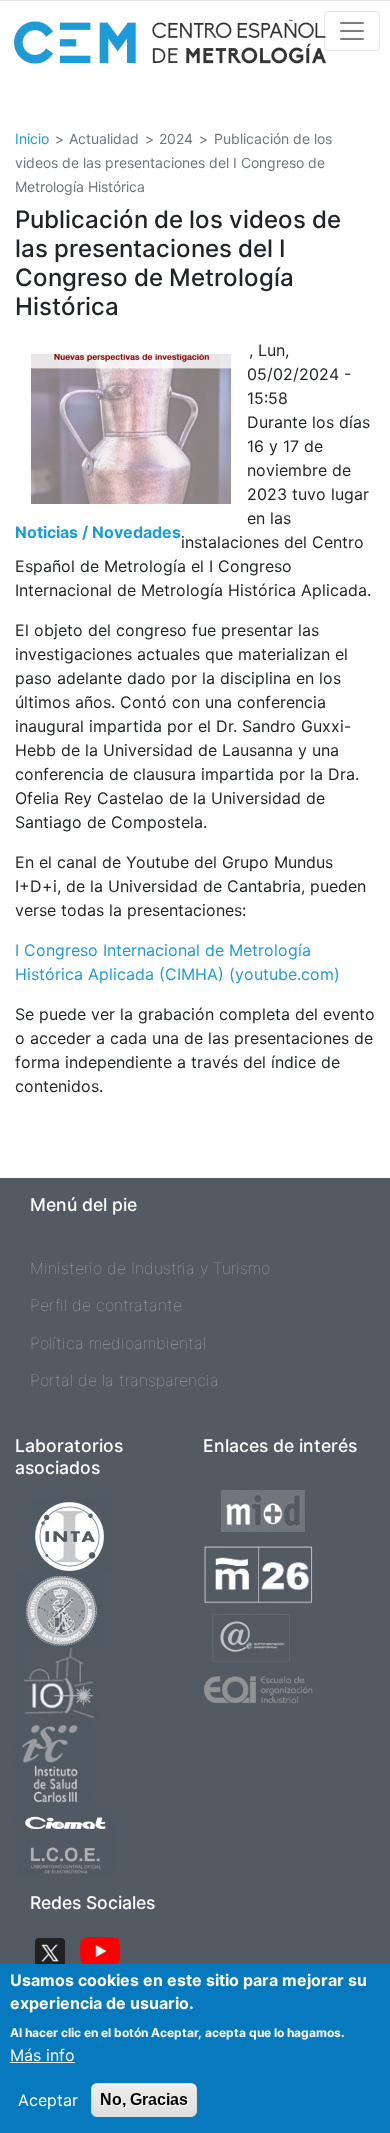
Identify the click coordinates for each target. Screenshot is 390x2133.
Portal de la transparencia (124, 1380)
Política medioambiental (118, 1343)
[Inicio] (170, 48)
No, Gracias (144, 2099)
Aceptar (48, 2100)
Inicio (32, 138)
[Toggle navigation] (352, 31)
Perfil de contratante (106, 1305)
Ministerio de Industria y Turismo (150, 1268)
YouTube (100, 1953)
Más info (42, 2055)
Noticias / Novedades (98, 532)
